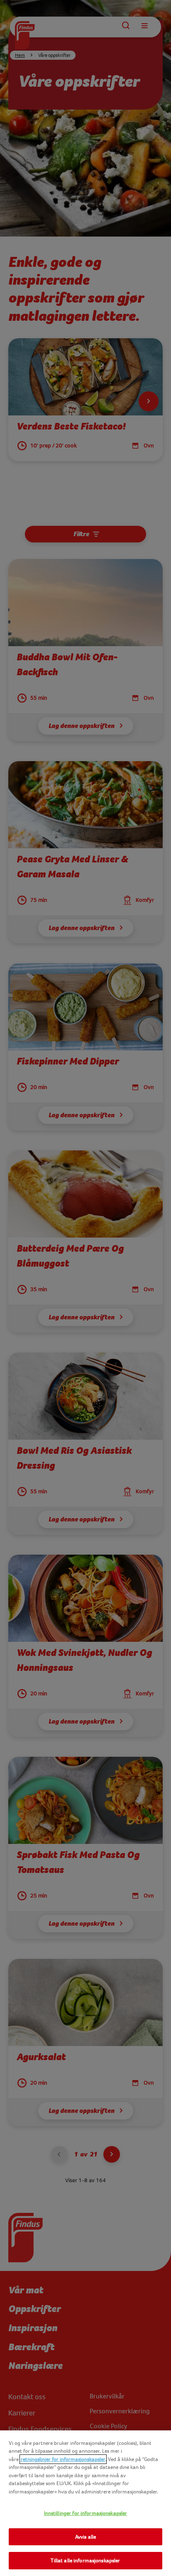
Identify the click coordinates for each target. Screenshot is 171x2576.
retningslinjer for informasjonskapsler (63, 2459)
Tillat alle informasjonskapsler (85, 2560)
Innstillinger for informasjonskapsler (86, 2513)
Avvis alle (85, 2537)
